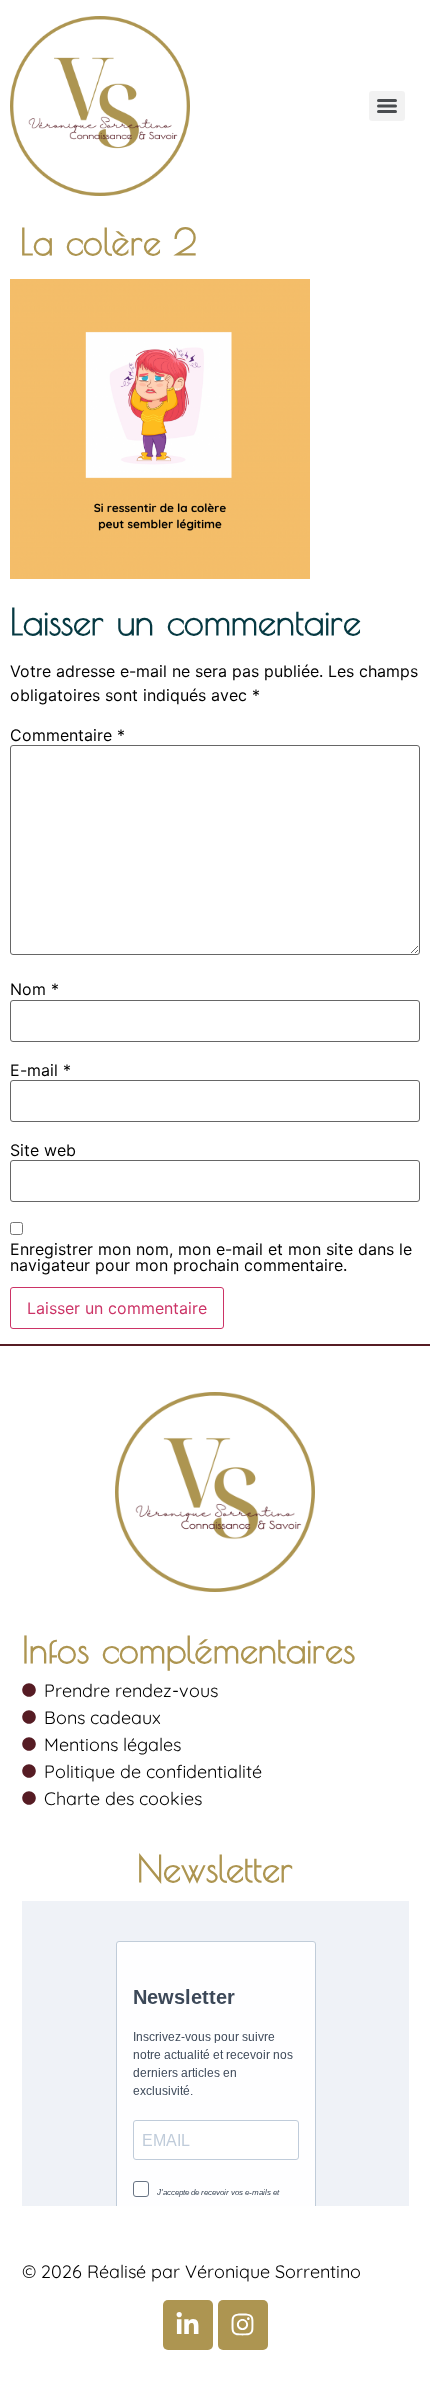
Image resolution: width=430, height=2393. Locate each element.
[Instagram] (243, 2325)
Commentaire (67, 735)
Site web (43, 1150)
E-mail (40, 1070)
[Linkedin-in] (188, 2325)
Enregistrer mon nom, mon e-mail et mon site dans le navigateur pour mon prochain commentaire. (211, 1257)
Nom (34, 989)
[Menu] (387, 106)
